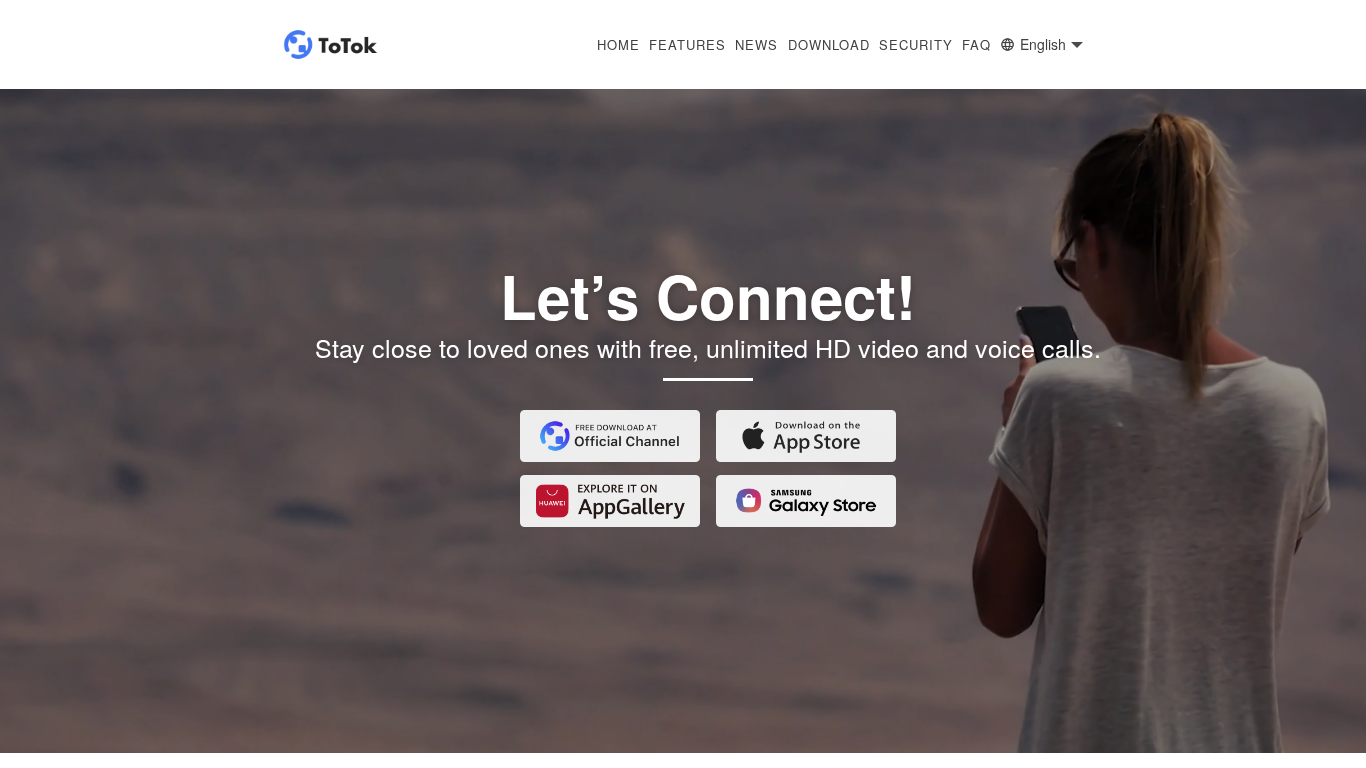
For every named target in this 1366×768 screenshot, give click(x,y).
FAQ (976, 45)
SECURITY (916, 45)
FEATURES (687, 45)
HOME (618, 45)
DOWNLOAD (829, 45)
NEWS (756, 45)
